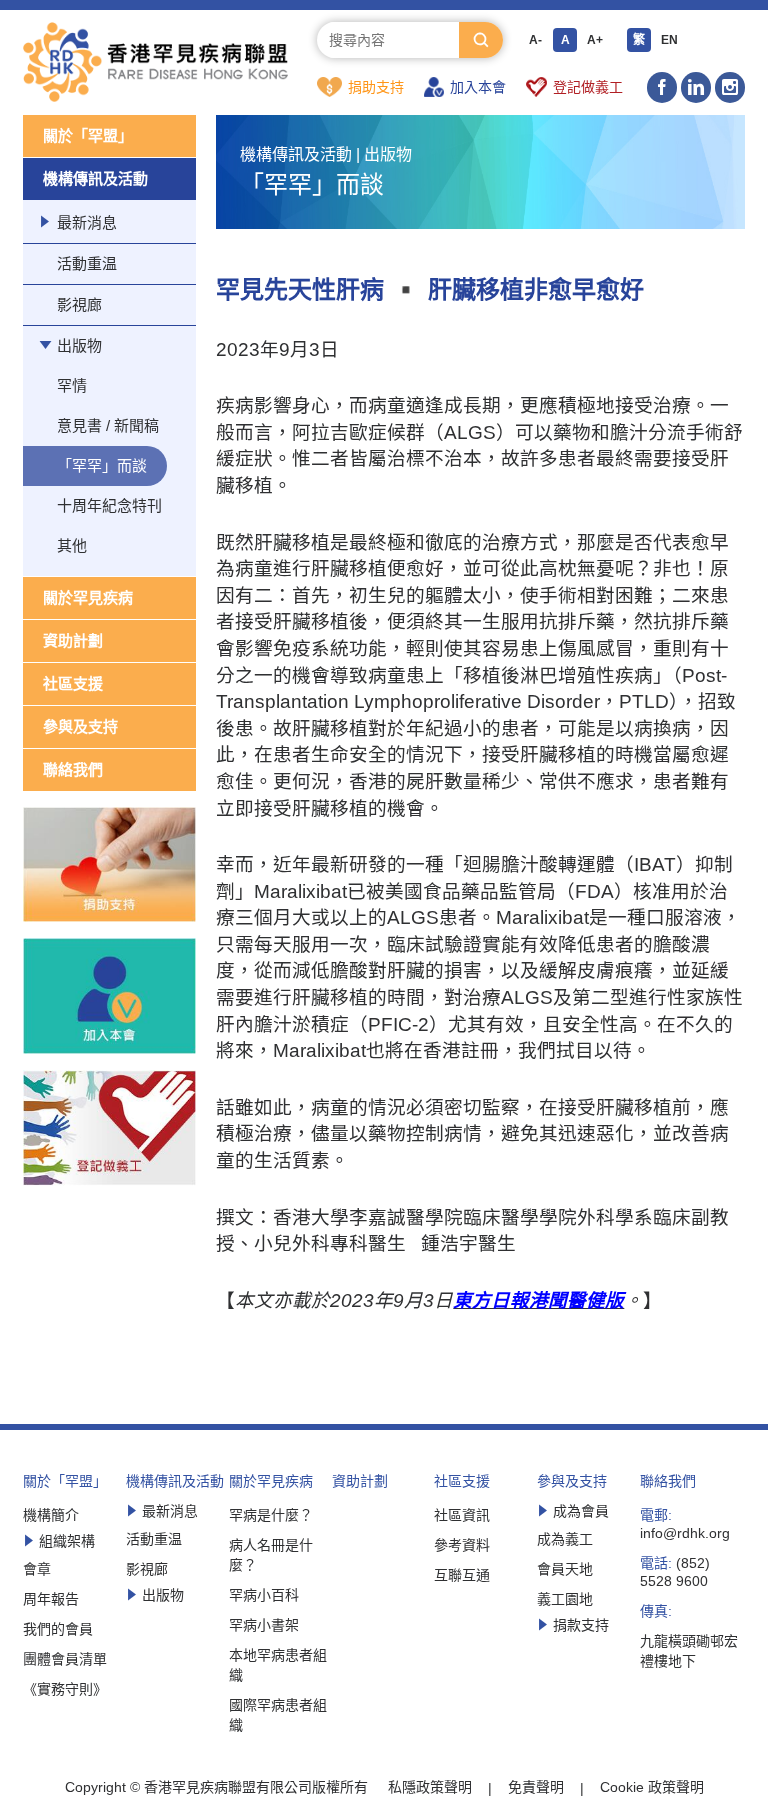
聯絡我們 (73, 769)
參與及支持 (80, 726)
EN (669, 40)
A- (535, 40)
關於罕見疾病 (88, 597)
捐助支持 (376, 87)
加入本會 (478, 87)
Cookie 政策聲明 (652, 1787)
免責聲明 (536, 1787)
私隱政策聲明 (430, 1787)
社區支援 (73, 683)
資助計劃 (73, 640)
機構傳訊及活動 (95, 178)
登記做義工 (588, 87)
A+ (595, 40)
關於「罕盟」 (88, 135)
